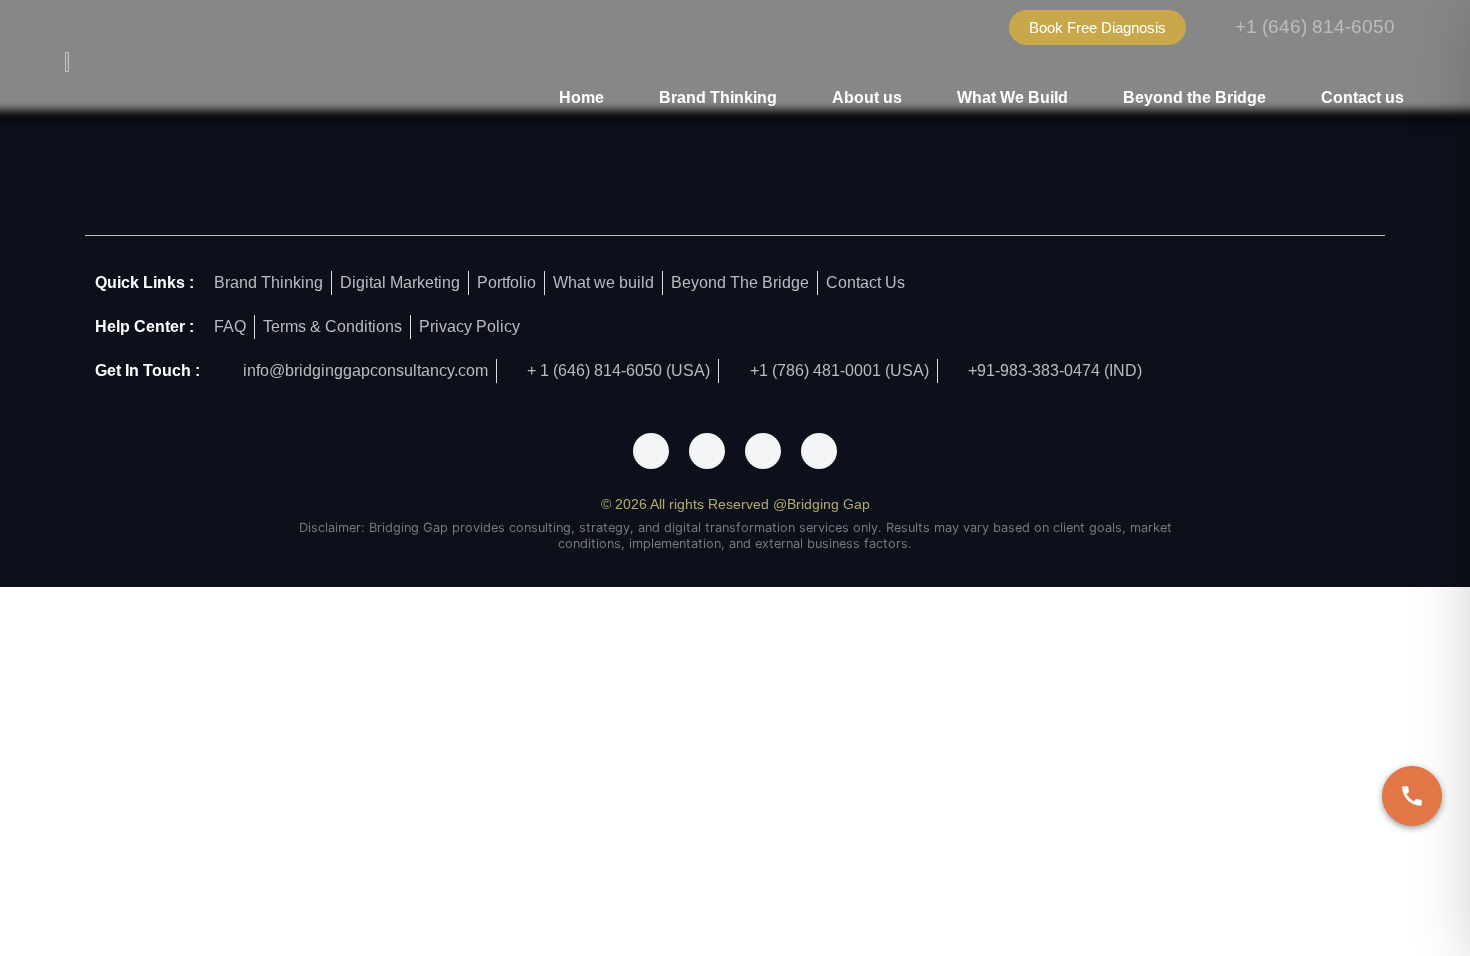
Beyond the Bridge (1194, 97)
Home (581, 97)
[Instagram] (707, 451)
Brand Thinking (718, 97)
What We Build (1012, 97)
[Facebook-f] (651, 451)
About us (867, 97)
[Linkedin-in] (819, 451)
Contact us (1362, 97)
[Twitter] (763, 451)
